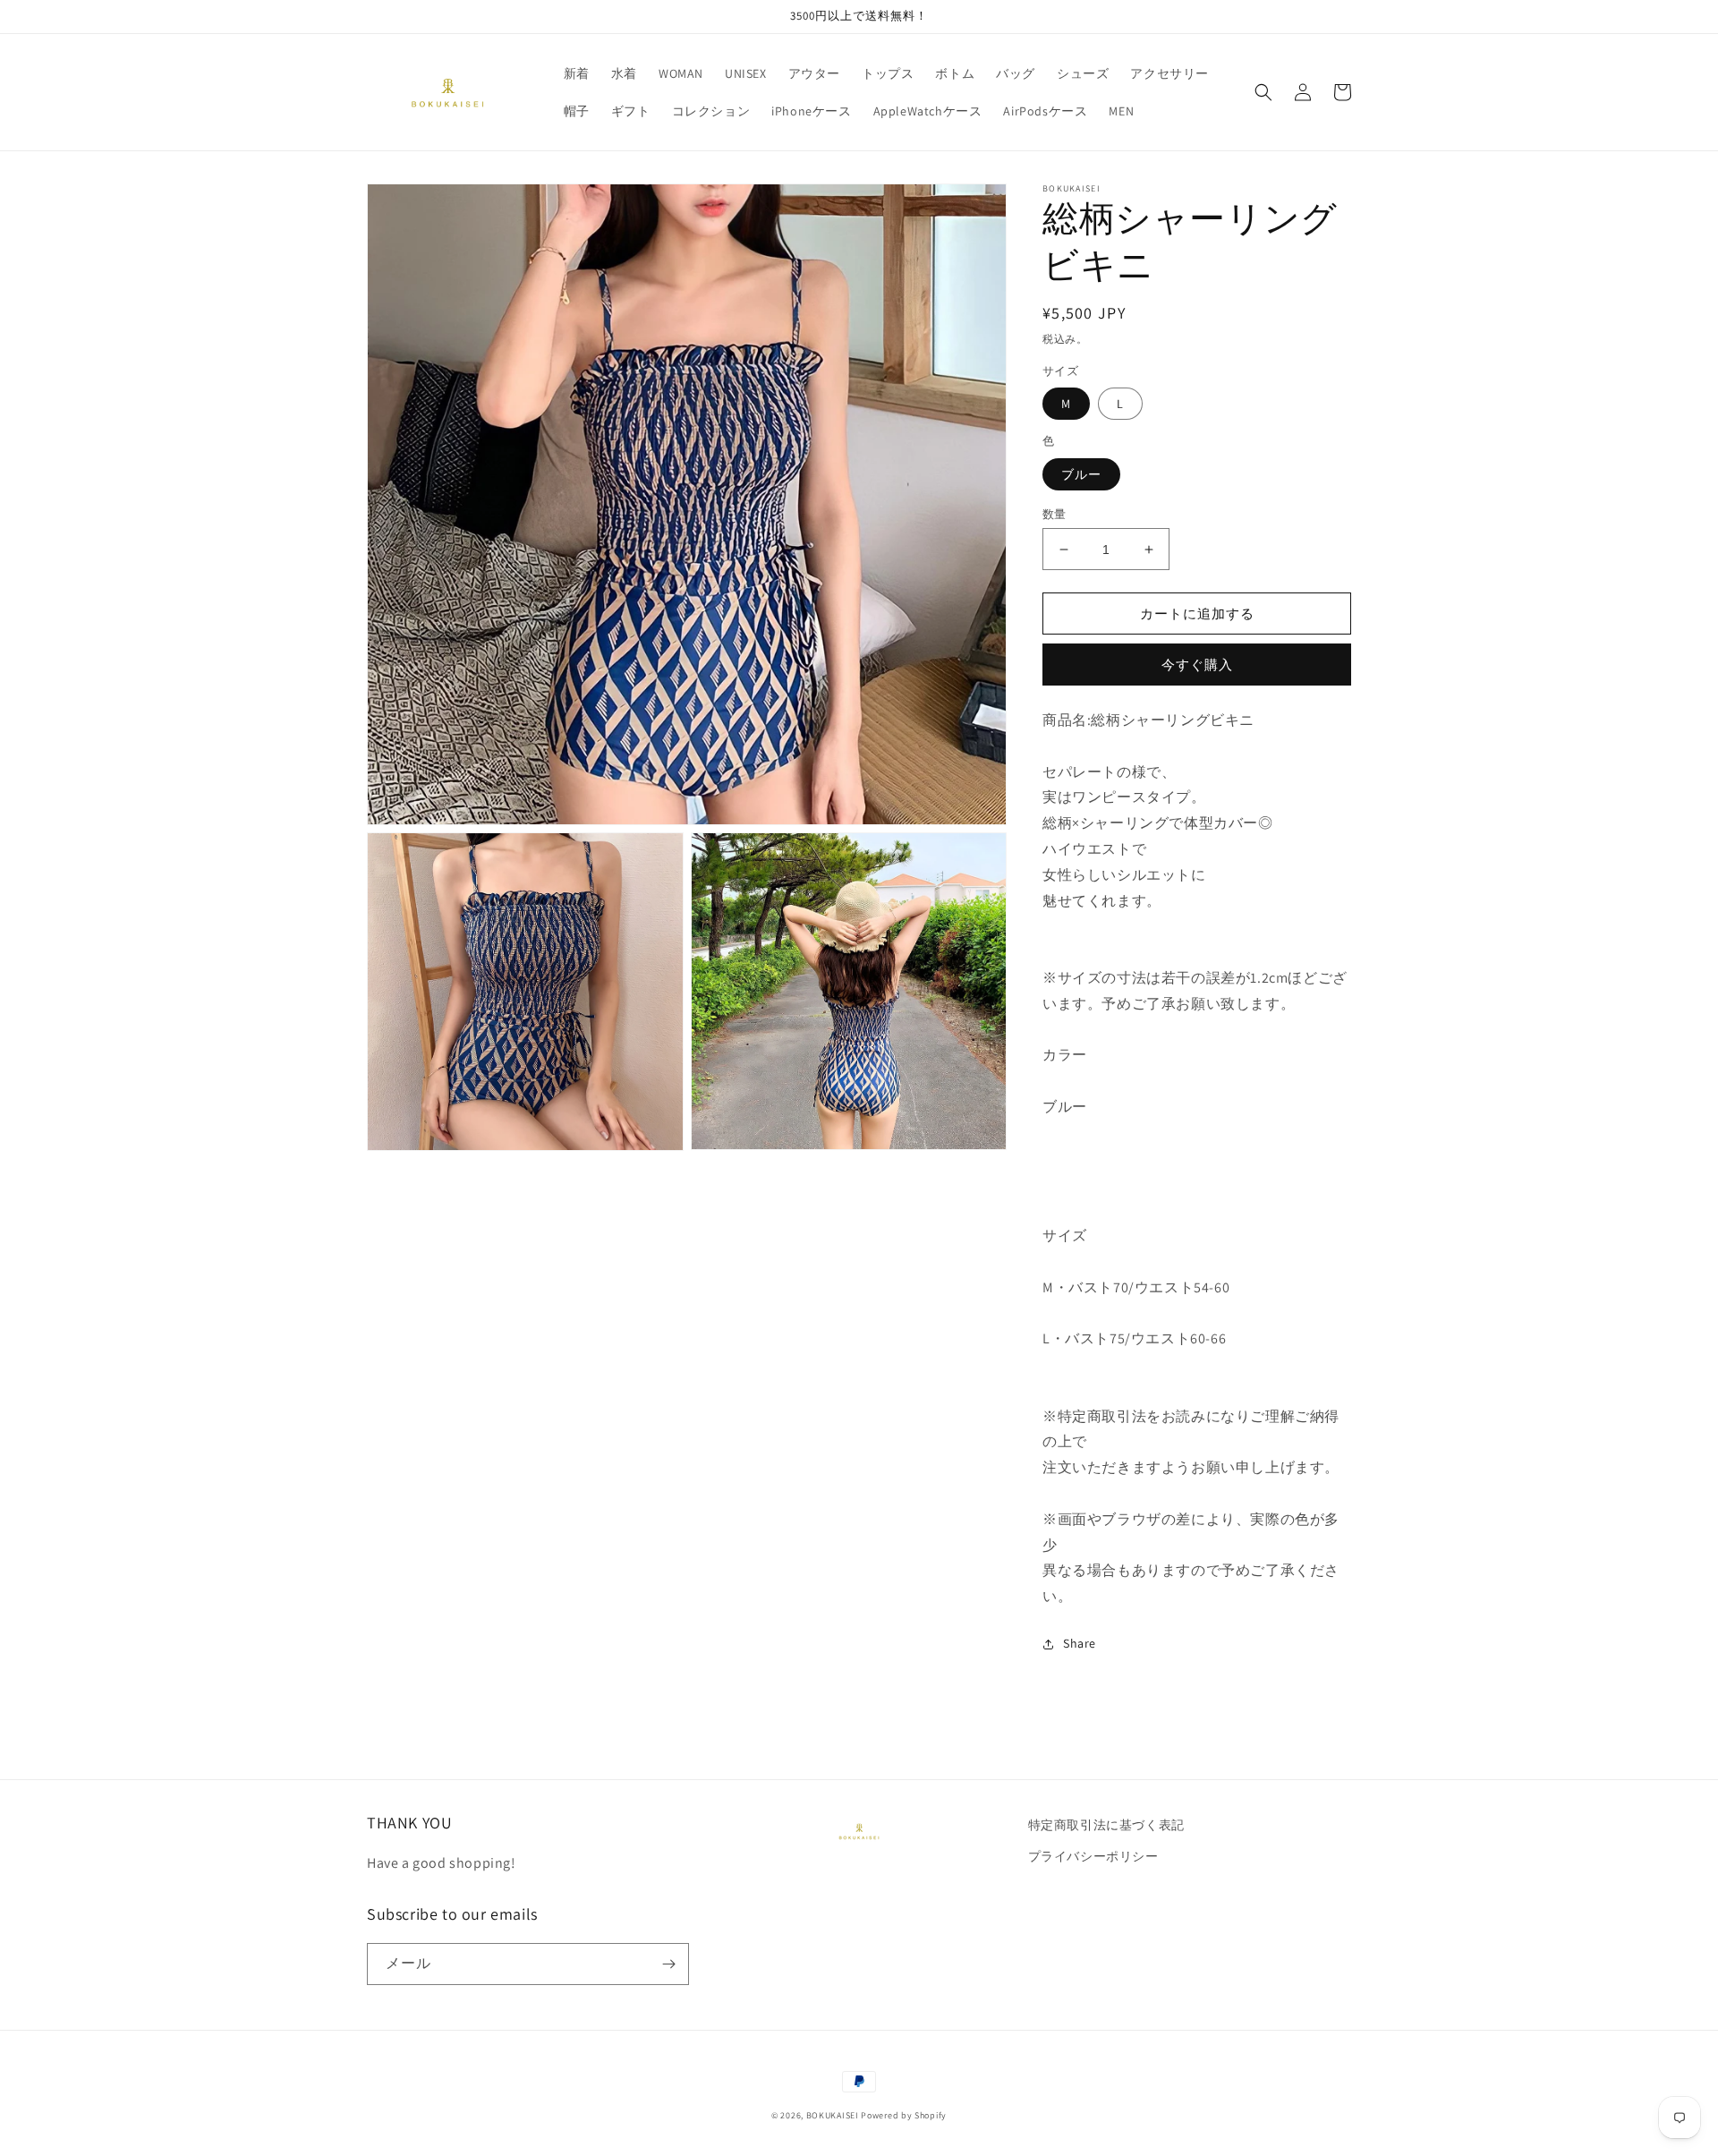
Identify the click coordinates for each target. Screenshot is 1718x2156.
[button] (1263, 92)
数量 (1055, 514)
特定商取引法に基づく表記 (1113, 1825)
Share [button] (1080, 1643)
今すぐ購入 (1197, 665)
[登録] (668, 1964)
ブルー (1081, 474)
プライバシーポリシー (1093, 1856)
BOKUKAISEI (833, 2115)
